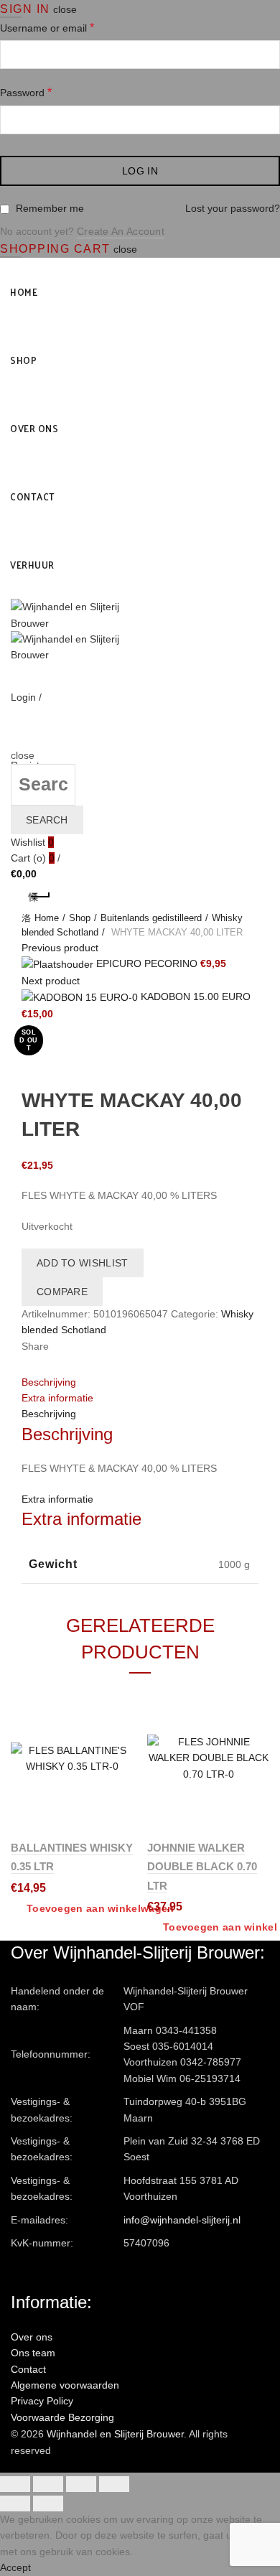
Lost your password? (233, 208)
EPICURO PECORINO (148, 963)
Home (24, 292)
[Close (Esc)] (15, 2484)
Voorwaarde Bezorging (62, 2417)
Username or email (47, 28)
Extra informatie (57, 1398)
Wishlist (32, 842)
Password (26, 92)
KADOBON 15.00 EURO (196, 997)
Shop (23, 360)
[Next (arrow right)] (48, 2503)
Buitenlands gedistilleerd (151, 918)
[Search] (15, 739)
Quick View (120, 1749)
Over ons (34, 428)
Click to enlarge (57, 1078)
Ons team (33, 2353)
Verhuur (32, 565)
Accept (15, 2567)
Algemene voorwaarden (65, 2385)
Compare (62, 1292)
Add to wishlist (83, 1263)
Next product (51, 981)
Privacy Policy (42, 2401)
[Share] (48, 2484)
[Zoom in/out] (114, 2484)
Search (47, 820)
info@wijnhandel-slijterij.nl (182, 2220)
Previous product (60, 948)
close (65, 9)
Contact (33, 496)
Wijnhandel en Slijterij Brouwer (115, 2434)
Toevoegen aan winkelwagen (101, 1908)
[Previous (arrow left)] (15, 2503)
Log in (140, 171)
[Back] (39, 897)
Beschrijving (49, 1382)
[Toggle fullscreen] (81, 2484)
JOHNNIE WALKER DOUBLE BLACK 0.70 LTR (202, 1867)
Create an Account (121, 231)
